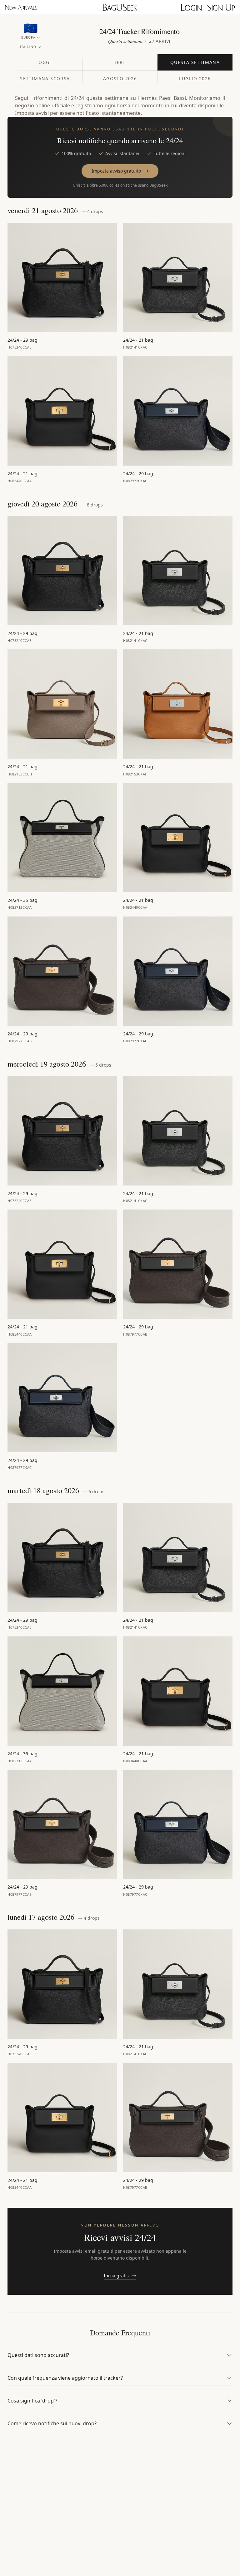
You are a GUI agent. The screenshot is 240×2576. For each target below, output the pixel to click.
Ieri (120, 62)
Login (191, 7)
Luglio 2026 (195, 78)
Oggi (45, 62)
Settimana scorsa (45, 78)
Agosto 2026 (120, 78)
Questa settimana (195, 62)
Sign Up (221, 7)
